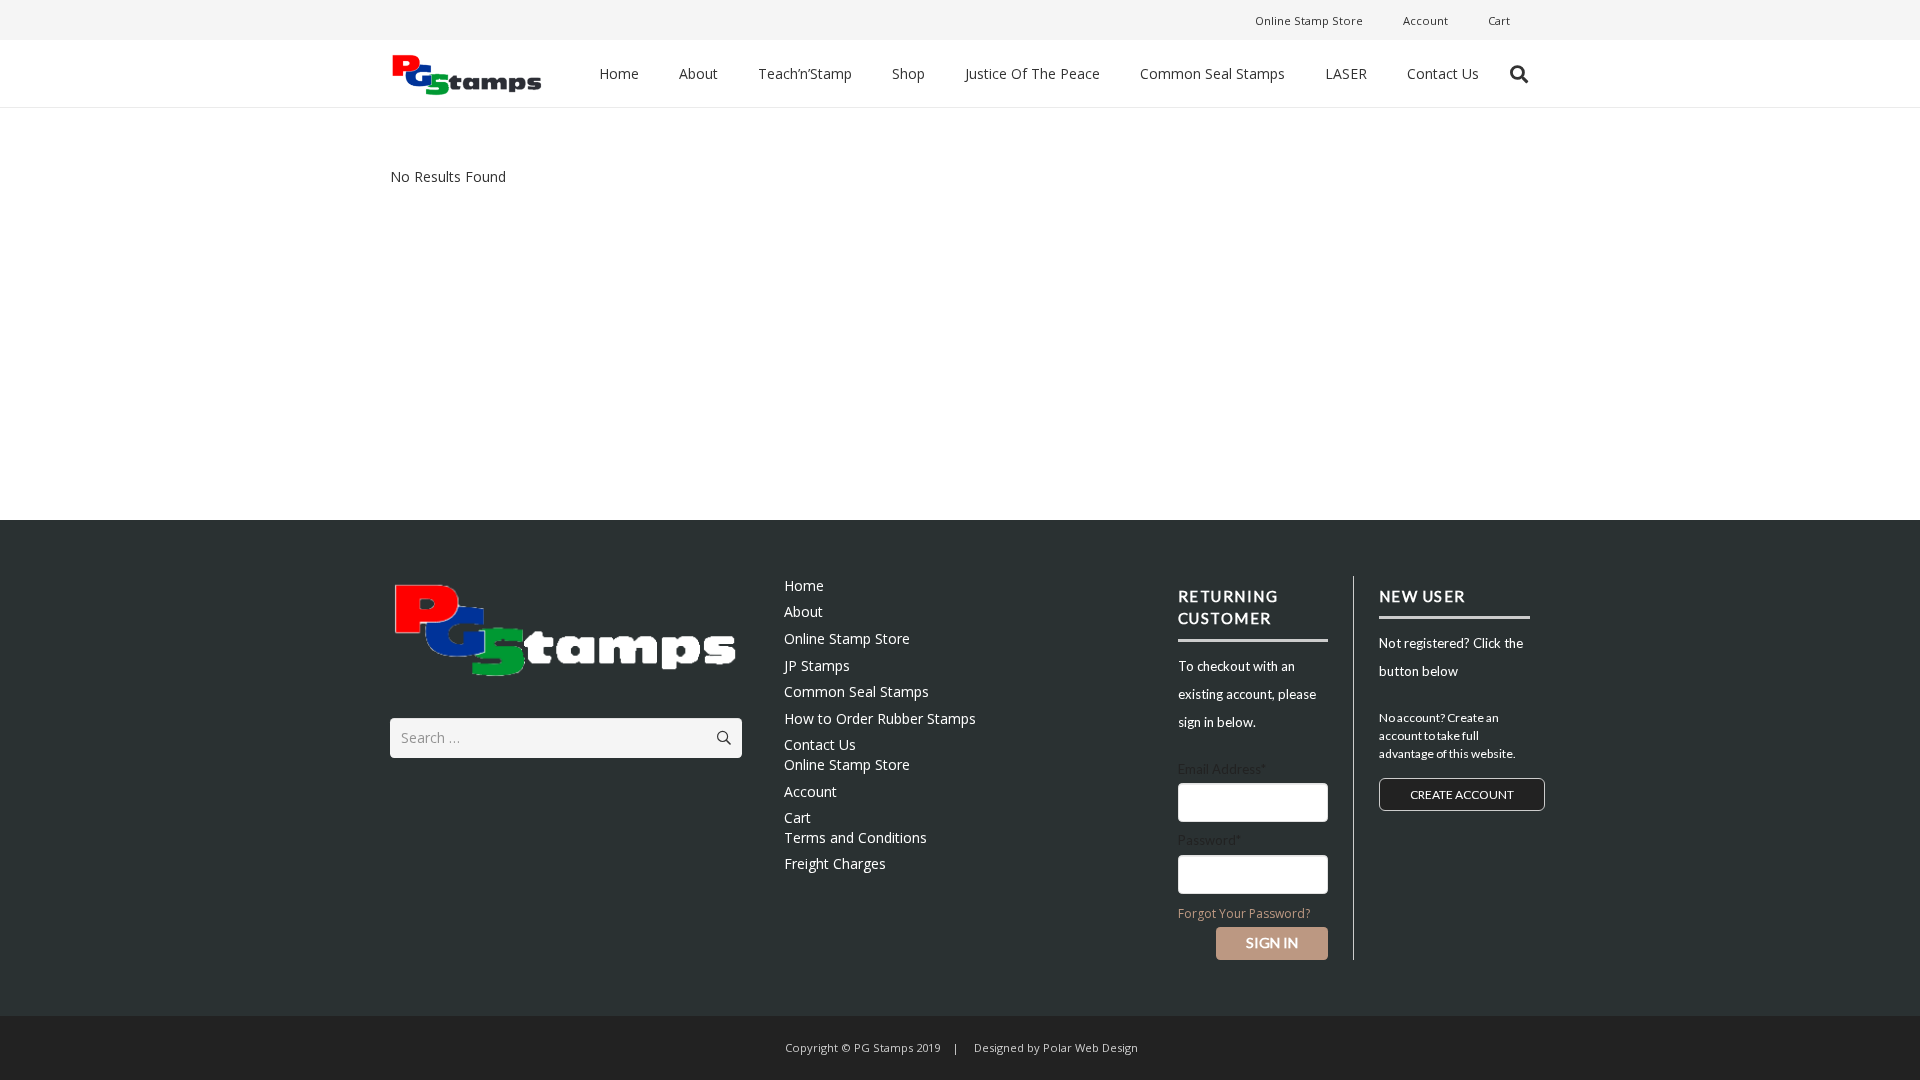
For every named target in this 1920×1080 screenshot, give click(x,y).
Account (810, 791)
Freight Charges (835, 863)
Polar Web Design (1089, 1047)
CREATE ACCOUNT (1462, 794)
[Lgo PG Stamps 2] (566, 627)
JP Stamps (817, 665)
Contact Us (820, 744)
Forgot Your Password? (1244, 913)
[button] (1519, 74)
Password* (1209, 840)
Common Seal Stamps (856, 691)
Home (804, 585)
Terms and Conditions (855, 837)
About (803, 611)
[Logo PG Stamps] (467, 73)
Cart (797, 817)
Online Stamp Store (847, 638)
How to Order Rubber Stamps (880, 718)
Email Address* (1222, 769)
